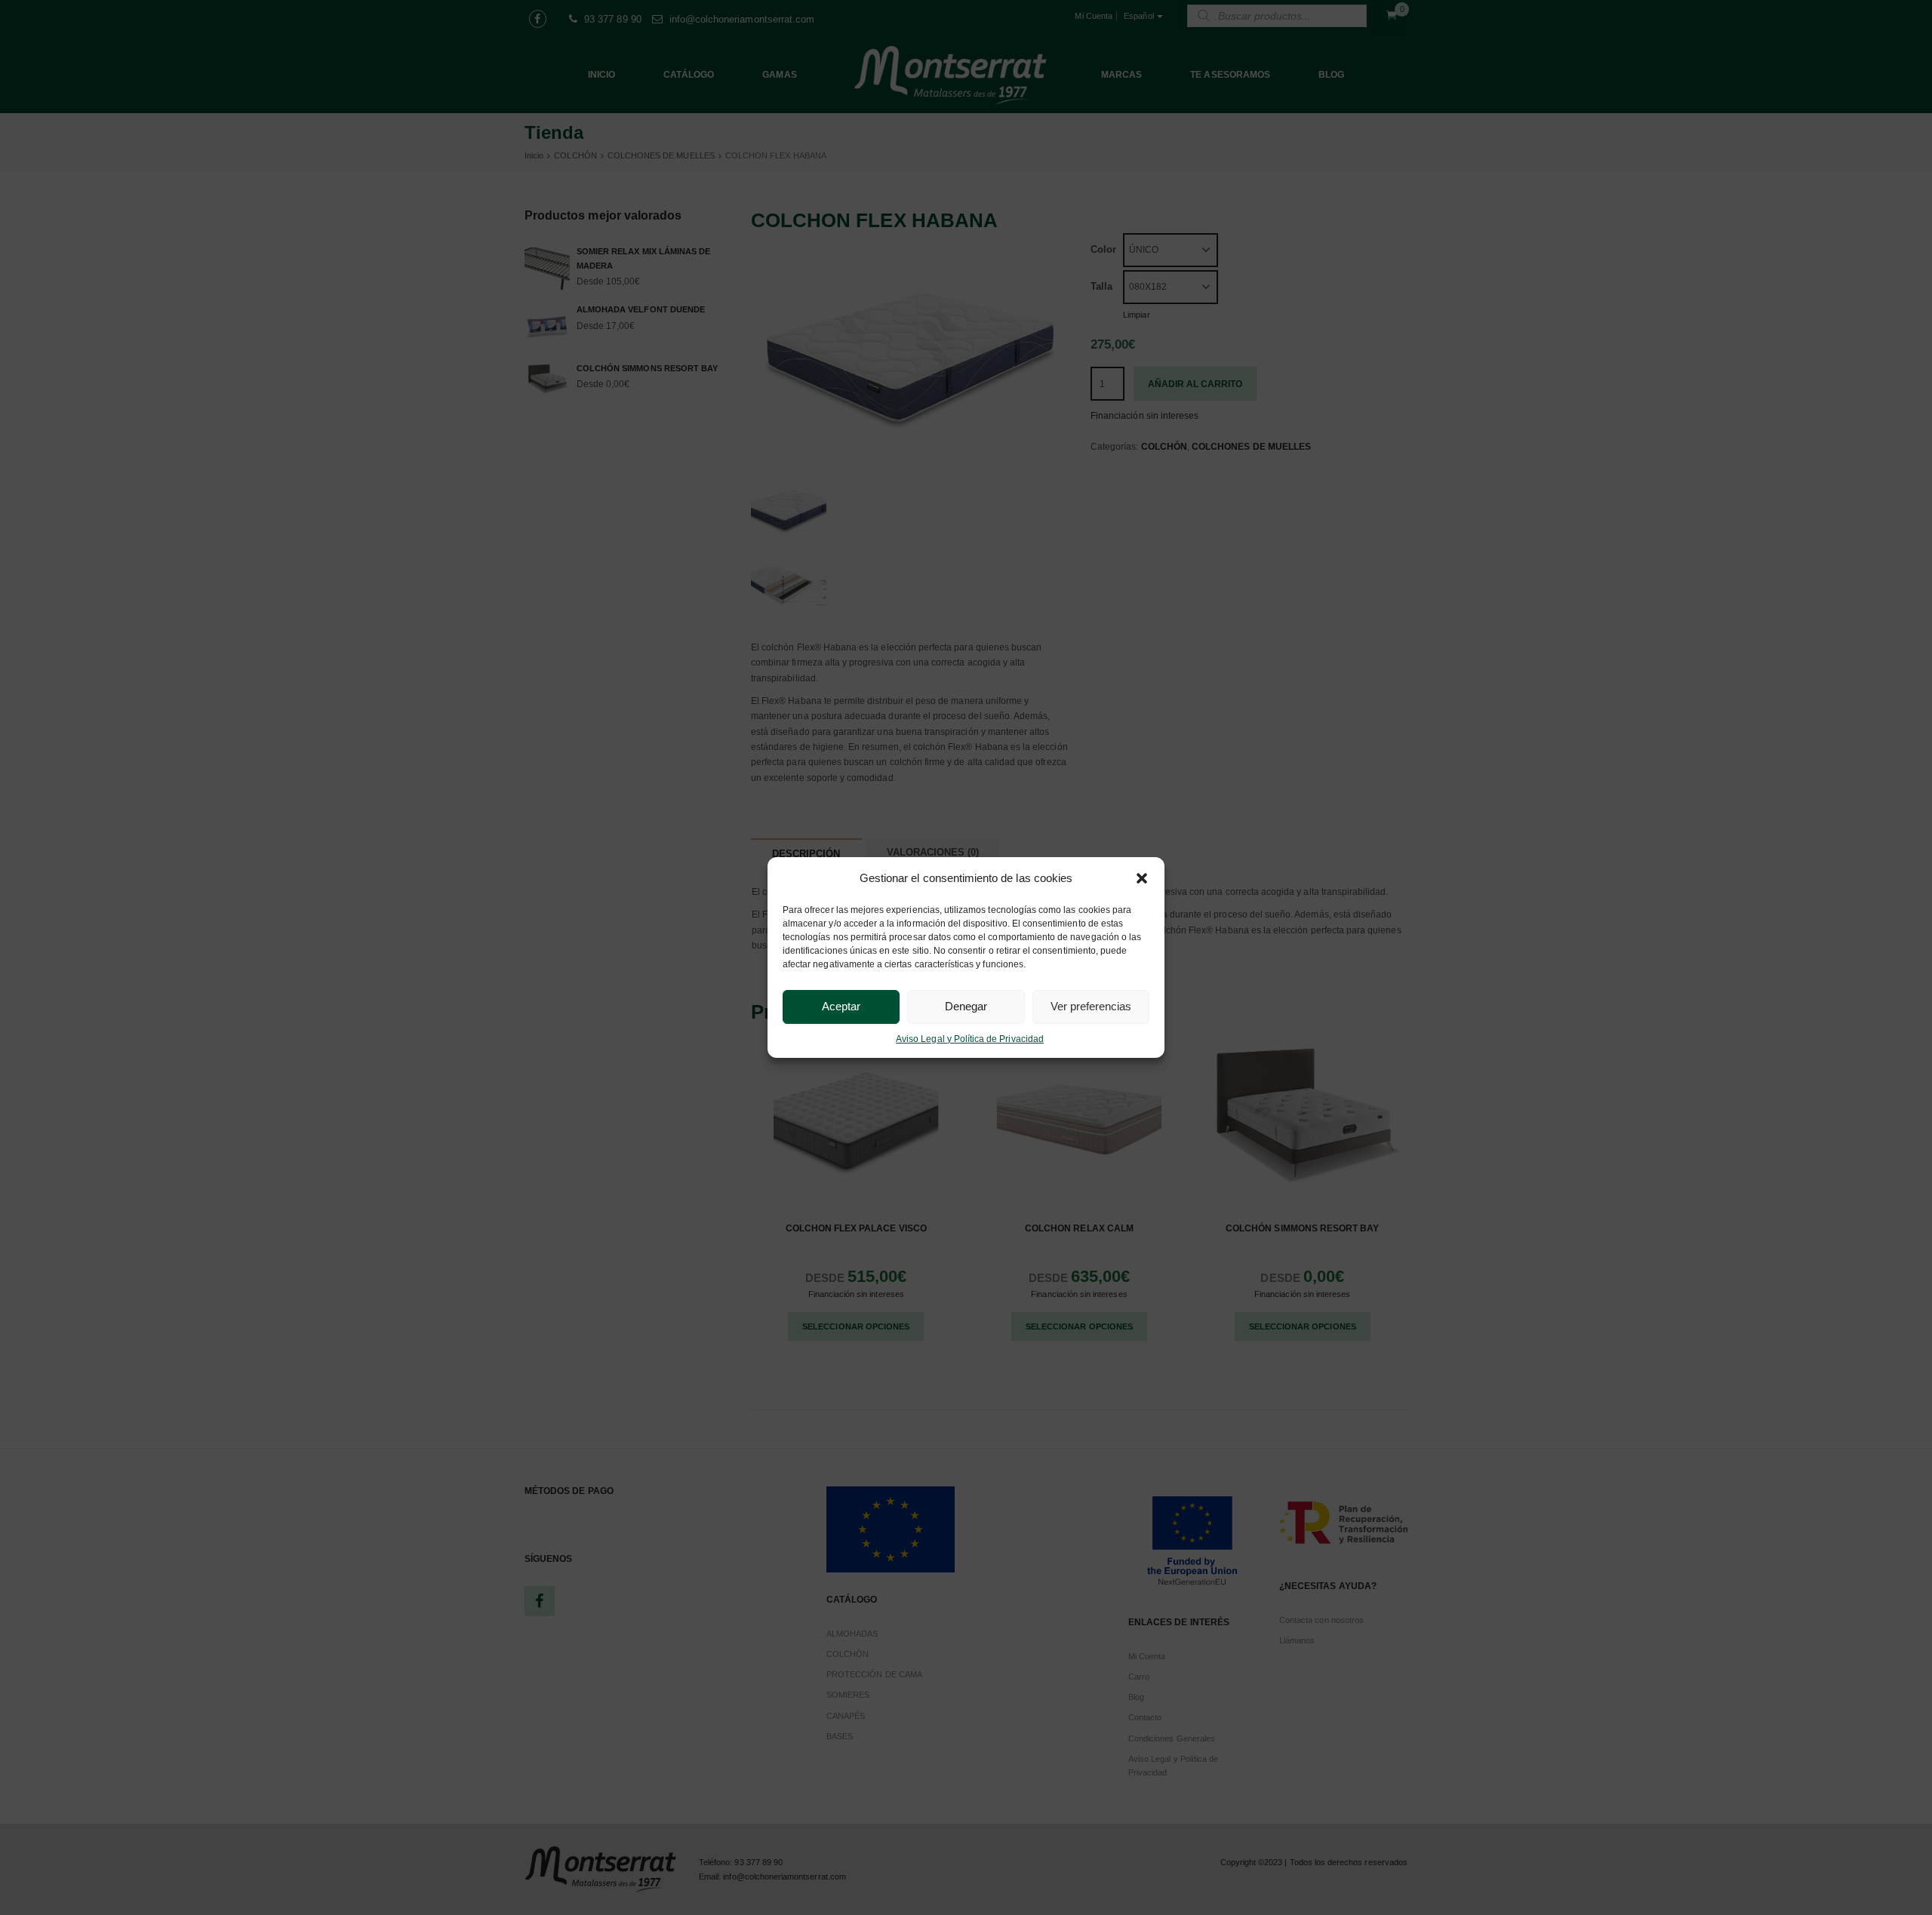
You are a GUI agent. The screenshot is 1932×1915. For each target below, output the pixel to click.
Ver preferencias (1091, 1006)
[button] (1142, 878)
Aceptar (841, 1006)
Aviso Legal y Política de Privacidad (970, 1039)
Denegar (966, 1006)
